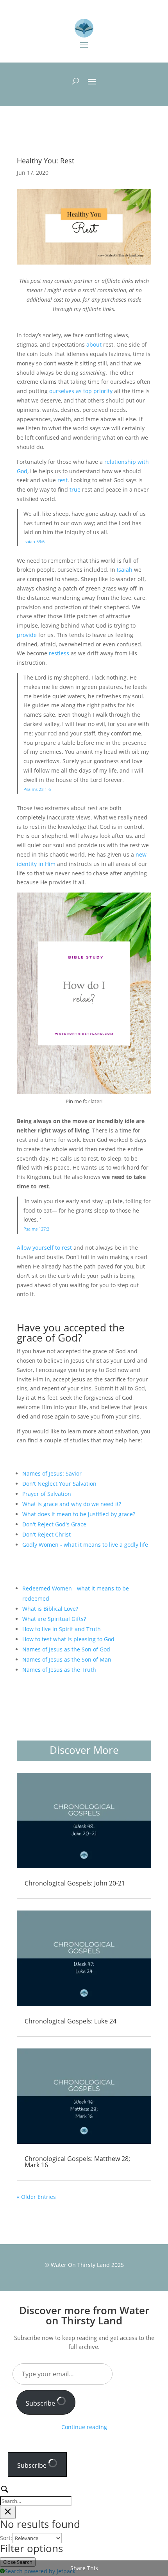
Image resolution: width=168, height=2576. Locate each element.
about (94, 344)
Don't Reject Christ (46, 1534)
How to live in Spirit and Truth (62, 1629)
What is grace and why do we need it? (72, 1504)
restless (60, 653)
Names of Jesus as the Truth (59, 1670)
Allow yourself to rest (45, 1248)
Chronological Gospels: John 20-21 (75, 1883)
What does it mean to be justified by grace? (79, 1514)
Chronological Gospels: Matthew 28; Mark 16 (77, 2162)
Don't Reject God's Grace (54, 1524)
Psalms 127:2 (36, 1229)
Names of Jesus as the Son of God (66, 1649)
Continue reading (84, 2427)
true (75, 489)
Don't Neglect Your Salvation (59, 1484)
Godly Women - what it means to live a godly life (85, 1545)
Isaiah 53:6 (34, 541)
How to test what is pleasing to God (68, 1639)
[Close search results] (8, 2512)
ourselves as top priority (81, 391)
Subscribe (41, 2403)
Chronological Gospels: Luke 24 (71, 2021)
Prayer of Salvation (47, 1494)
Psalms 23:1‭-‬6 (37, 789)
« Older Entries (36, 2197)
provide (28, 635)
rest (63, 480)
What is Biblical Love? (50, 1609)
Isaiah (125, 570)
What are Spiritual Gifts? (54, 1619)
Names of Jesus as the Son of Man (67, 1659)
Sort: (6, 2538)
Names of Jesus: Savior (52, 1473)
